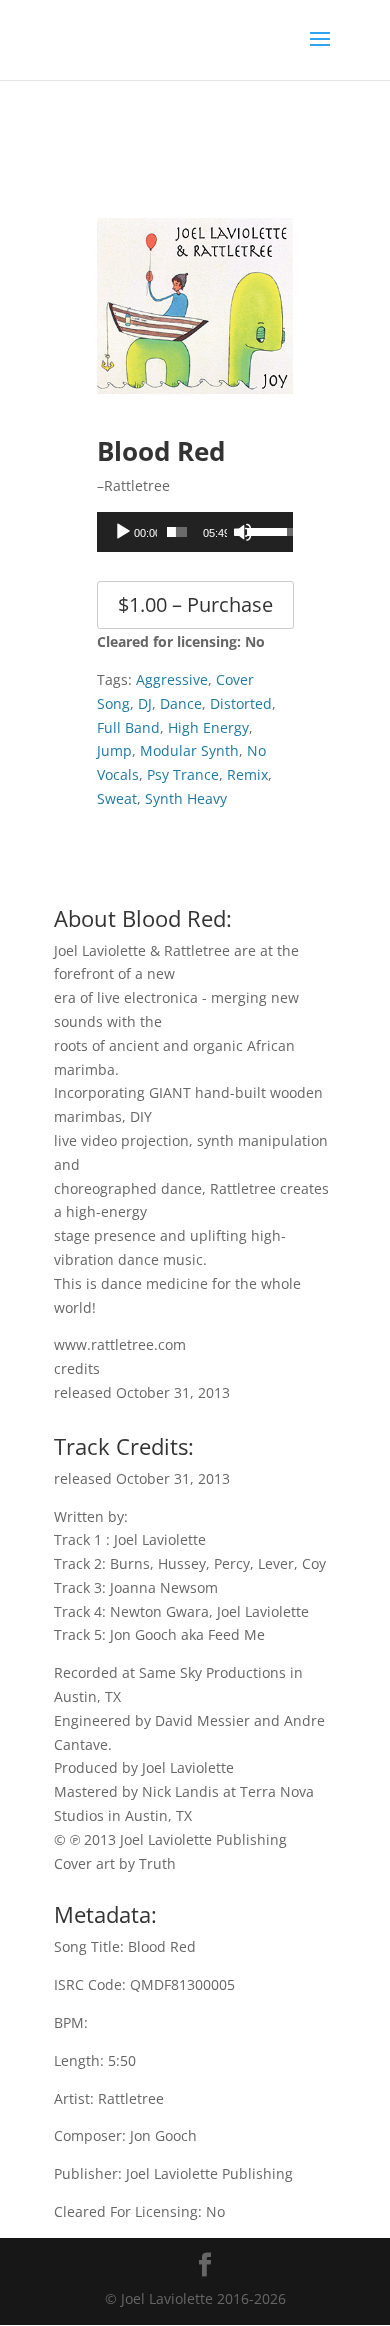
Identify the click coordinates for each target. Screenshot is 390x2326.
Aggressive (172, 679)
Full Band (128, 727)
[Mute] (243, 532)
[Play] (123, 532)
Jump (114, 750)
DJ (145, 703)
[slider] (177, 532)
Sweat (117, 798)
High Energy (208, 727)
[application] (195, 532)
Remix (247, 774)
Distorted (241, 703)
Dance (181, 703)
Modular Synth (189, 750)
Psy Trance (183, 774)
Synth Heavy (186, 798)
